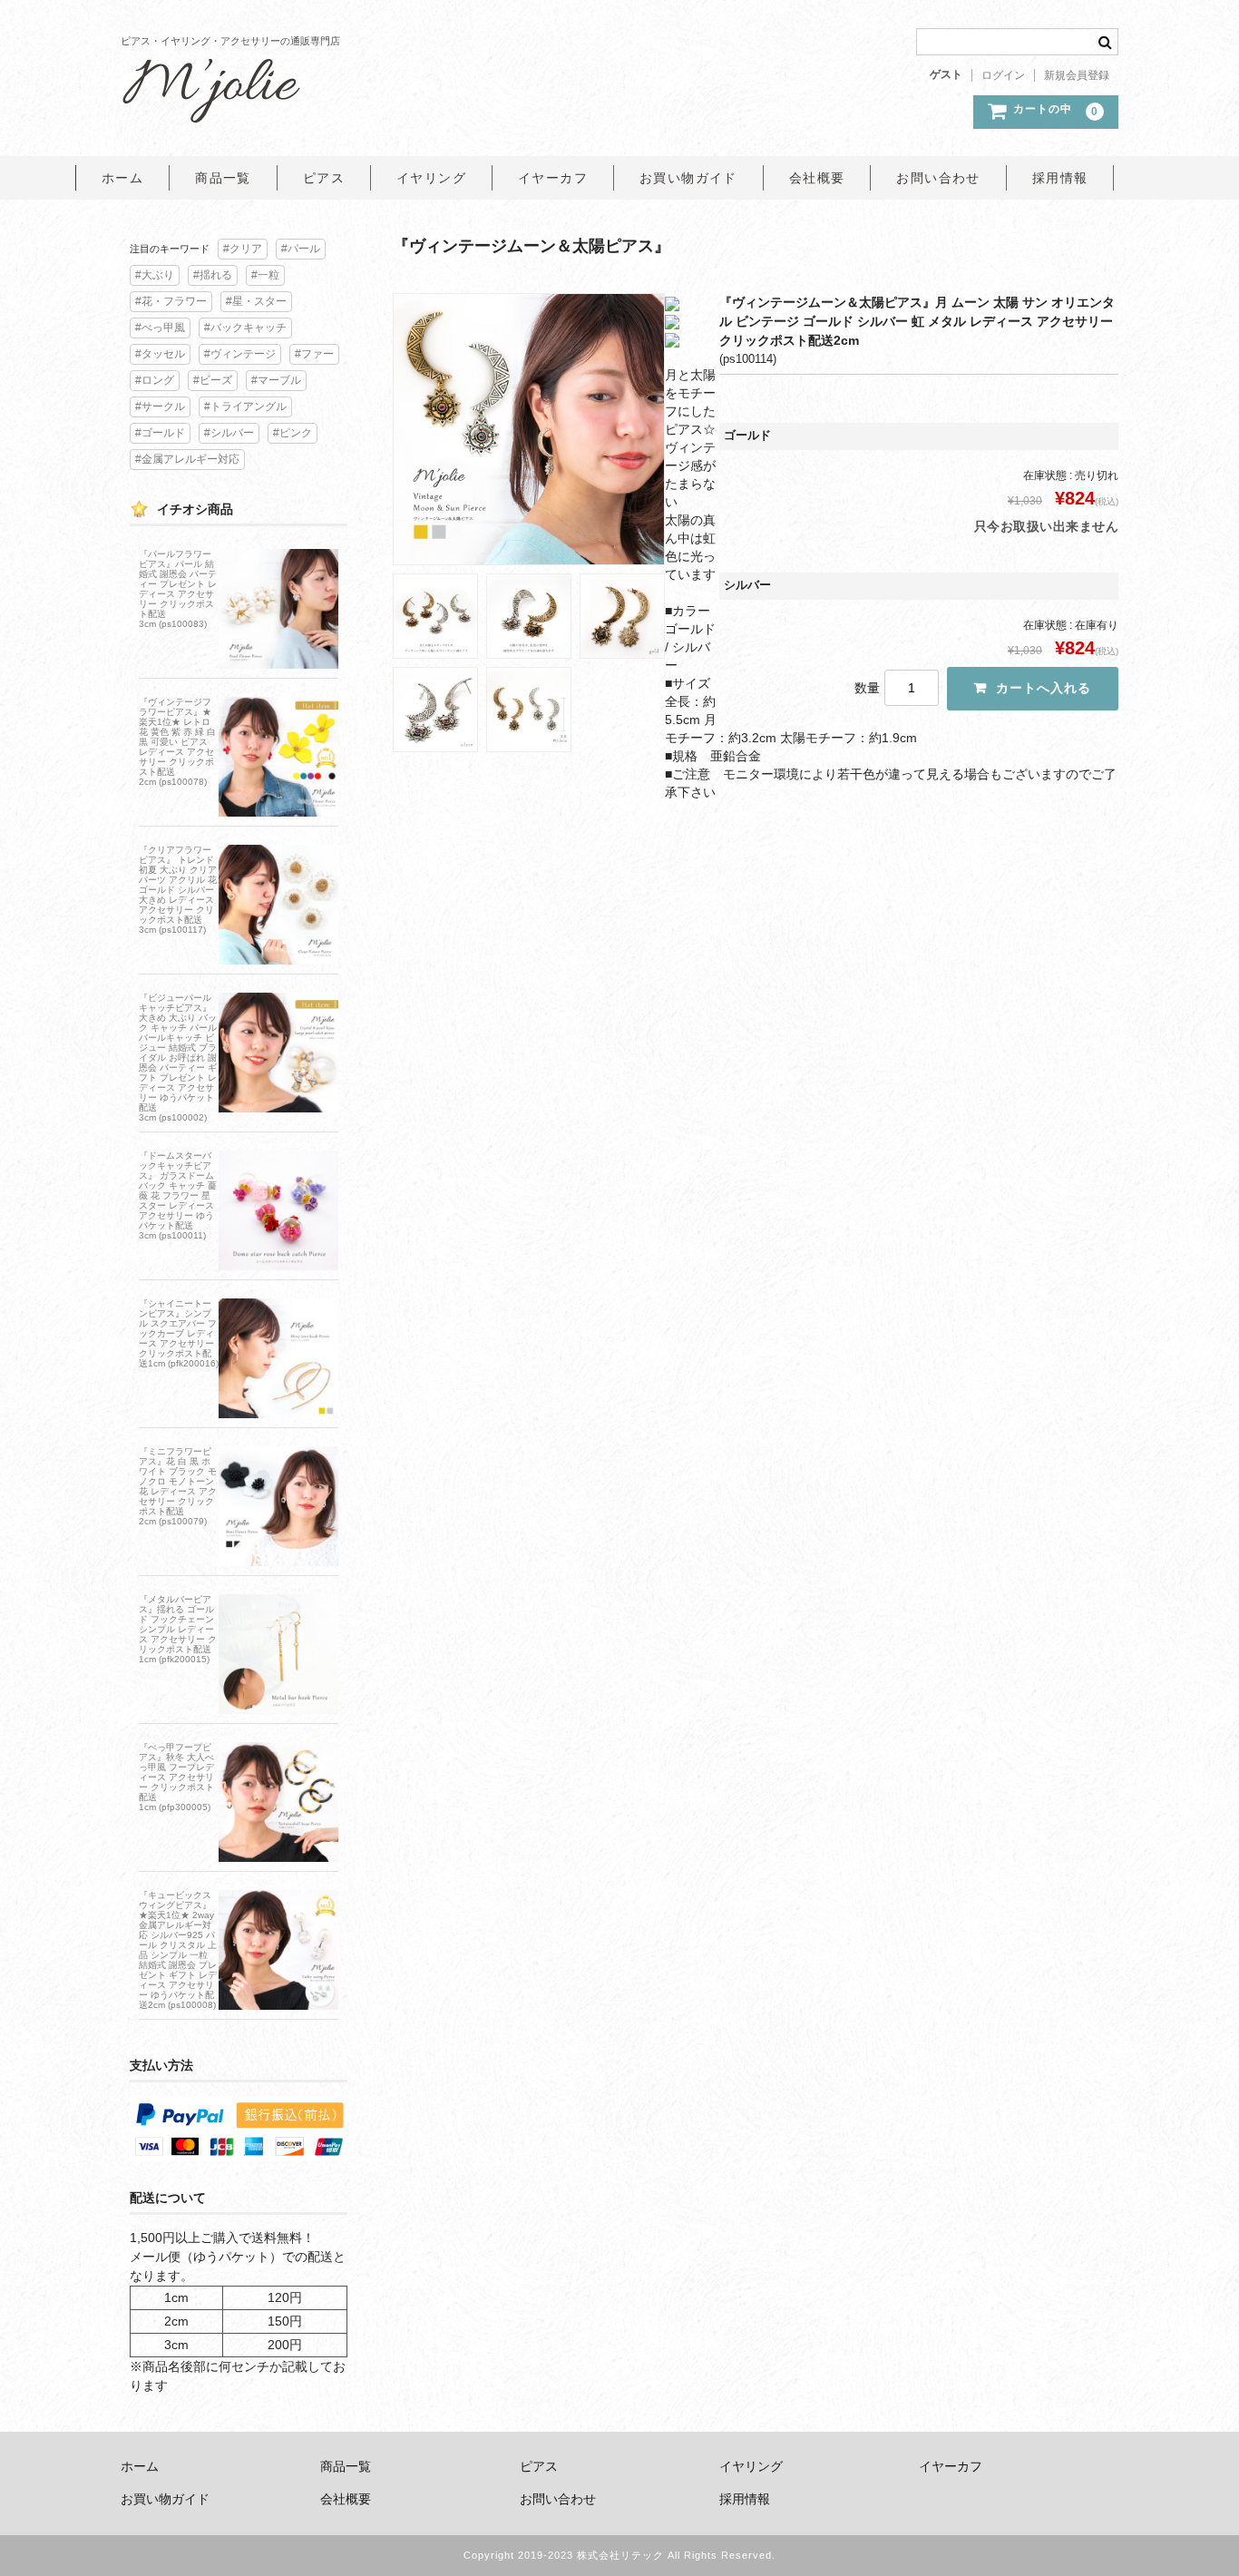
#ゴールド (160, 433)
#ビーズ (213, 380)
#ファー (314, 354)
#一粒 (265, 275)
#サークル (160, 406)
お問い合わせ (938, 178)
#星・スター (256, 301)
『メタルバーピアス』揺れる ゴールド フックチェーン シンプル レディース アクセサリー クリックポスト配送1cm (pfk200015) (178, 1629)
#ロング (155, 380)
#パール (301, 249)
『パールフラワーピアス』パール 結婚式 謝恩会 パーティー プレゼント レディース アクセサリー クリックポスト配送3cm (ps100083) (178, 589)
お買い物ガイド (688, 178)
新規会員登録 (1077, 75)
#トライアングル (245, 406)
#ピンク (293, 433)
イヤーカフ (553, 178)
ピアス (324, 178)
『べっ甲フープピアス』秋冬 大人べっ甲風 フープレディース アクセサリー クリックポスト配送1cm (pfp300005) (176, 1777)
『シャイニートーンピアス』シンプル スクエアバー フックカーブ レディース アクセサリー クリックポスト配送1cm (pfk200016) (179, 1333)
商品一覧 (223, 178)
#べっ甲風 (160, 328)
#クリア (243, 249)
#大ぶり (155, 275)
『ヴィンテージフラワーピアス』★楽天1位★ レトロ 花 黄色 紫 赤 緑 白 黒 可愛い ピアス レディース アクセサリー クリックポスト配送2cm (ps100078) (177, 742)
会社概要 (817, 178)
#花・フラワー (171, 301)
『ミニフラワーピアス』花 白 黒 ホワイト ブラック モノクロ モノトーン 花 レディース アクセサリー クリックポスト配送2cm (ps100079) (178, 1486)
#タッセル (160, 354)
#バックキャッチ (245, 328)
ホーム (122, 178)
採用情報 (1060, 178)
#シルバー (229, 433)
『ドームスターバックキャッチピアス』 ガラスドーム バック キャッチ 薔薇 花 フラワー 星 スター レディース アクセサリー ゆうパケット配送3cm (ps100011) (178, 1195)
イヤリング (431, 178)
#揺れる (213, 275)
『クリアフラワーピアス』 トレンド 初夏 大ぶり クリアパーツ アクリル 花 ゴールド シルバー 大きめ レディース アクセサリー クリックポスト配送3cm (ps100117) (178, 890)
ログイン (1003, 75)
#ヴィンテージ (240, 354)
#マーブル (276, 380)
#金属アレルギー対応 (187, 459)
